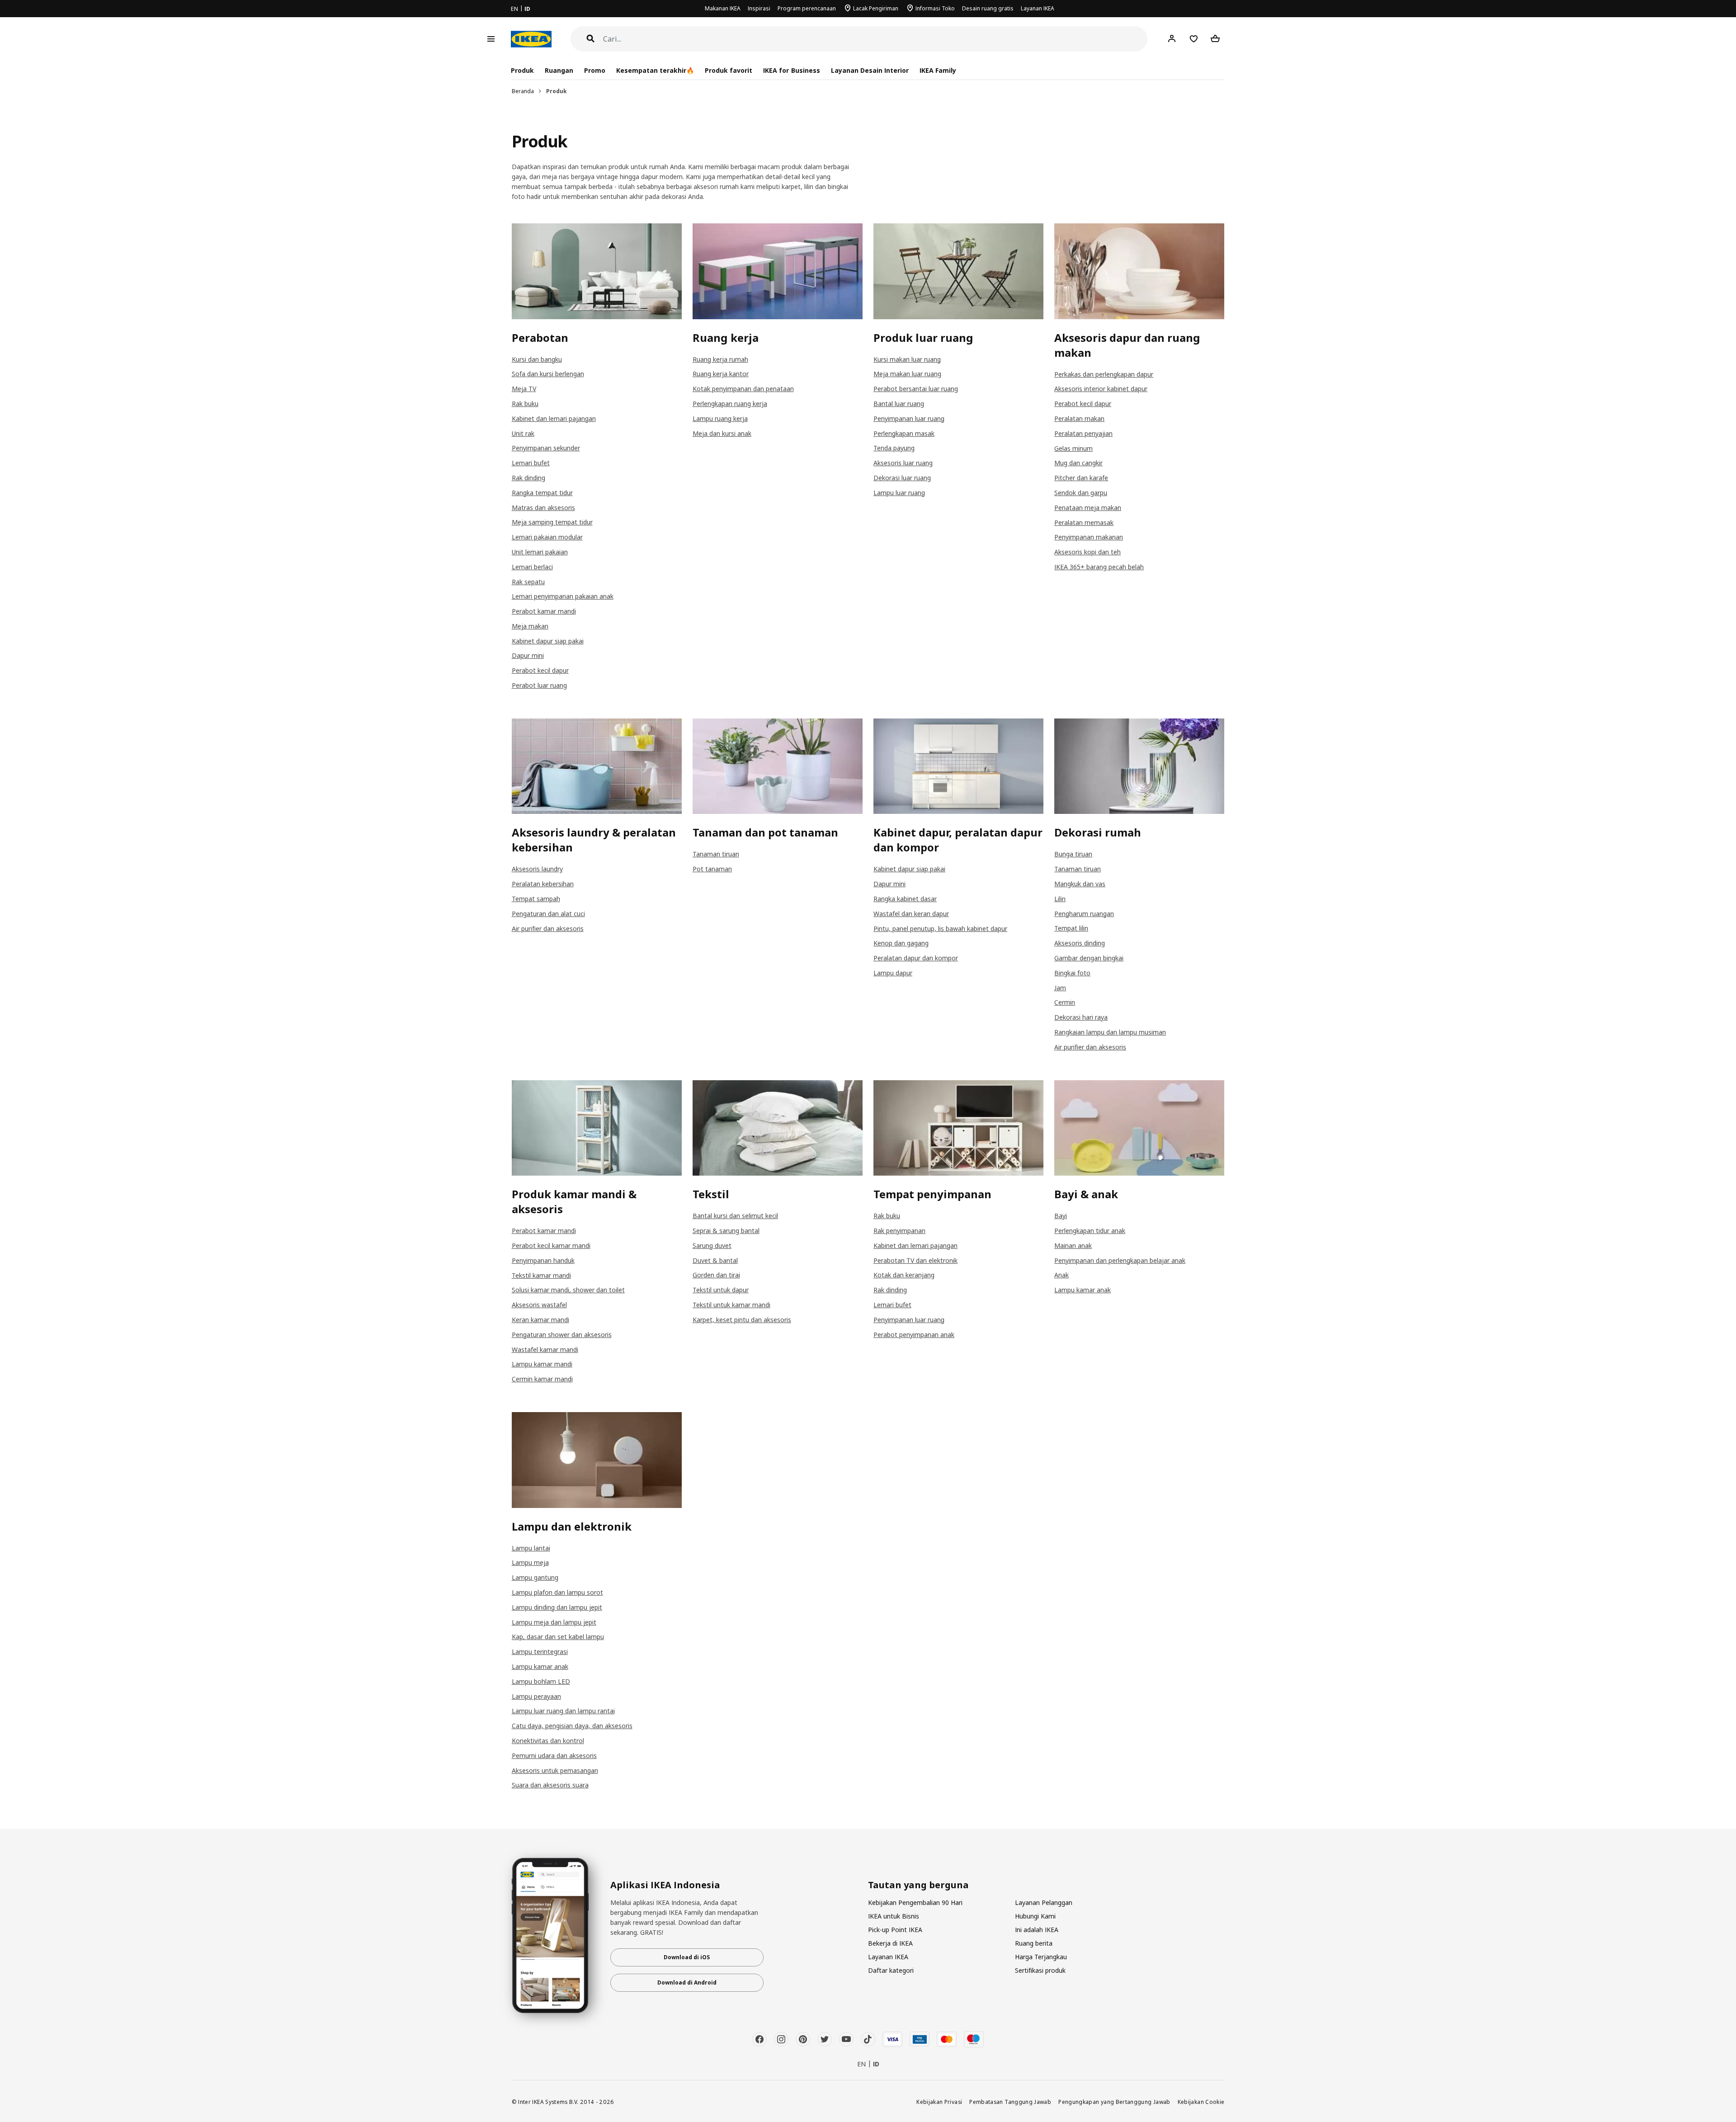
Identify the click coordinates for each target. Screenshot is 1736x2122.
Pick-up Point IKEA (895, 1930)
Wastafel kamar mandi (545, 1349)
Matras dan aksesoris (543, 508)
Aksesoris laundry (537, 869)
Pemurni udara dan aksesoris (554, 1756)
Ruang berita (1034, 1943)
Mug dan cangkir (1078, 463)
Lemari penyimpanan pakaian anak (563, 596)
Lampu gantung (535, 1577)
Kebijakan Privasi (939, 2102)
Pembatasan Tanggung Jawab (1010, 2102)
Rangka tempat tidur (542, 493)
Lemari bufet (531, 463)
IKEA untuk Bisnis (894, 1916)
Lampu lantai (531, 1548)
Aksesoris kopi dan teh (1087, 552)
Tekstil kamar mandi (541, 1275)
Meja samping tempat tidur (552, 522)
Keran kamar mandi (540, 1320)
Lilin (1060, 899)
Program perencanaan (807, 8)
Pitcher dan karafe (1081, 478)
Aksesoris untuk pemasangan (555, 1770)
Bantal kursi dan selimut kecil (735, 1216)
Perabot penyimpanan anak (914, 1335)
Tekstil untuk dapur (721, 1290)
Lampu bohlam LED (541, 1681)
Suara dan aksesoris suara (550, 1785)
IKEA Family (938, 70)
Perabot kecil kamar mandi (551, 1245)
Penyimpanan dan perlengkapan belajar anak (1120, 1260)
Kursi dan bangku (537, 359)
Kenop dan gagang (901, 943)
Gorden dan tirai (716, 1275)
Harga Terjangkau (1041, 1957)
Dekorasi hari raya (1081, 1017)
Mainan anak (1073, 1245)
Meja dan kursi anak (722, 433)
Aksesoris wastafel (539, 1305)
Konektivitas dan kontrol (548, 1741)
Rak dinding (528, 478)
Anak (1061, 1275)
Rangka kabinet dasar (905, 899)
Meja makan (530, 626)
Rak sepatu (528, 582)
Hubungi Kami (1035, 1916)
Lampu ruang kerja (720, 418)
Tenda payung (894, 448)
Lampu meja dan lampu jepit (554, 1622)
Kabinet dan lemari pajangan (554, 418)
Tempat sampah (536, 899)
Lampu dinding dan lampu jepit (557, 1607)
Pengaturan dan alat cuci (548, 914)
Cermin (1065, 1002)
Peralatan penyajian (1083, 433)
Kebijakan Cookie (1201, 2102)
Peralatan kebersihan (543, 884)
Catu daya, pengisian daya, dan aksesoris (572, 1726)
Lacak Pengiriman (876, 8)
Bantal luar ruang (899, 404)
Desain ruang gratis (988, 8)
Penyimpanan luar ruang (909, 418)
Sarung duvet (712, 1245)
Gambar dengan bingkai (1089, 958)
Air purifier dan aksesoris (548, 929)
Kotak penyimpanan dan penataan (743, 389)
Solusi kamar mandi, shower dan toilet (568, 1290)
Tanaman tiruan (716, 854)
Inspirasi (759, 8)
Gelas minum (1073, 448)
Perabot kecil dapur (540, 670)
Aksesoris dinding (1080, 943)
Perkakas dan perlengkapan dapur (1104, 374)
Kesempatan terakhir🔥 (655, 70)
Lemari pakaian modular (547, 537)
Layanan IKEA (1038, 8)
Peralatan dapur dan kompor (916, 958)
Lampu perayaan (536, 1696)
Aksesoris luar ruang (903, 463)
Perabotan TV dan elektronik (915, 1260)
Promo (595, 70)
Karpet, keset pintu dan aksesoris (742, 1320)
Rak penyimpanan (899, 1231)
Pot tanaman (712, 869)
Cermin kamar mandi (542, 1379)
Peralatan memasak (1084, 522)
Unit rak (523, 433)
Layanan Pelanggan (1044, 1902)
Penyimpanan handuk (543, 1260)
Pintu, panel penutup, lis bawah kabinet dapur (940, 929)
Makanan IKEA (723, 8)
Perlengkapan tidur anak (1090, 1231)
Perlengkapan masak (904, 433)
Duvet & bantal (715, 1260)
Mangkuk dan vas (1080, 884)
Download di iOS (687, 1957)
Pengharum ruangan (1084, 914)
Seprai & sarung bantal (726, 1231)
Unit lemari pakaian (540, 552)
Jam (1060, 988)
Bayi (1061, 1216)
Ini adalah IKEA (1037, 1930)
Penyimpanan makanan (1089, 537)
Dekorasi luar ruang (902, 478)
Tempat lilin (1071, 928)
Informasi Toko (935, 8)
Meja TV (524, 389)
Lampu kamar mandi (542, 1364)
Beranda (523, 91)
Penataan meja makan (1088, 508)
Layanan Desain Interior (870, 70)
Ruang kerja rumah (720, 359)
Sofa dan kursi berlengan (548, 374)
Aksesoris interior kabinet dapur (1101, 389)
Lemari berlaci (532, 567)
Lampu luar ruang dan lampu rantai (563, 1711)
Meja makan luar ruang (907, 374)
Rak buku (525, 404)
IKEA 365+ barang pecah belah (1099, 567)
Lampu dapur (893, 973)
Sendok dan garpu (1081, 493)
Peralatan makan (1079, 418)
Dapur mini (528, 655)
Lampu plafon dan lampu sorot (557, 1592)
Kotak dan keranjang (904, 1275)
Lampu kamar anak (1083, 1290)
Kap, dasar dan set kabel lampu (558, 1637)
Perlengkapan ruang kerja (730, 404)
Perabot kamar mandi (544, 611)
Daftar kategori (891, 1970)
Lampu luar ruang (899, 493)
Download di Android (687, 1983)
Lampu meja (530, 1562)
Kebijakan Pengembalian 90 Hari (915, 1902)
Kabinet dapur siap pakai (548, 641)
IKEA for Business (791, 70)
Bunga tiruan (1073, 854)
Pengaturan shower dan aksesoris (562, 1335)
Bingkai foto (1072, 973)
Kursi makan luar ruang (907, 359)
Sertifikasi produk (1040, 1970)
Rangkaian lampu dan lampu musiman (1110, 1032)
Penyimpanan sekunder (546, 448)
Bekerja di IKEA (890, 1943)
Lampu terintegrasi (540, 1652)
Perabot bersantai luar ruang (916, 389)
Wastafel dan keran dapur (911, 914)
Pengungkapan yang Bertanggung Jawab (1114, 2102)
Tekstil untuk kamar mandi (731, 1305)
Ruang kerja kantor (721, 374)
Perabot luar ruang (539, 685)
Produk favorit (729, 70)
